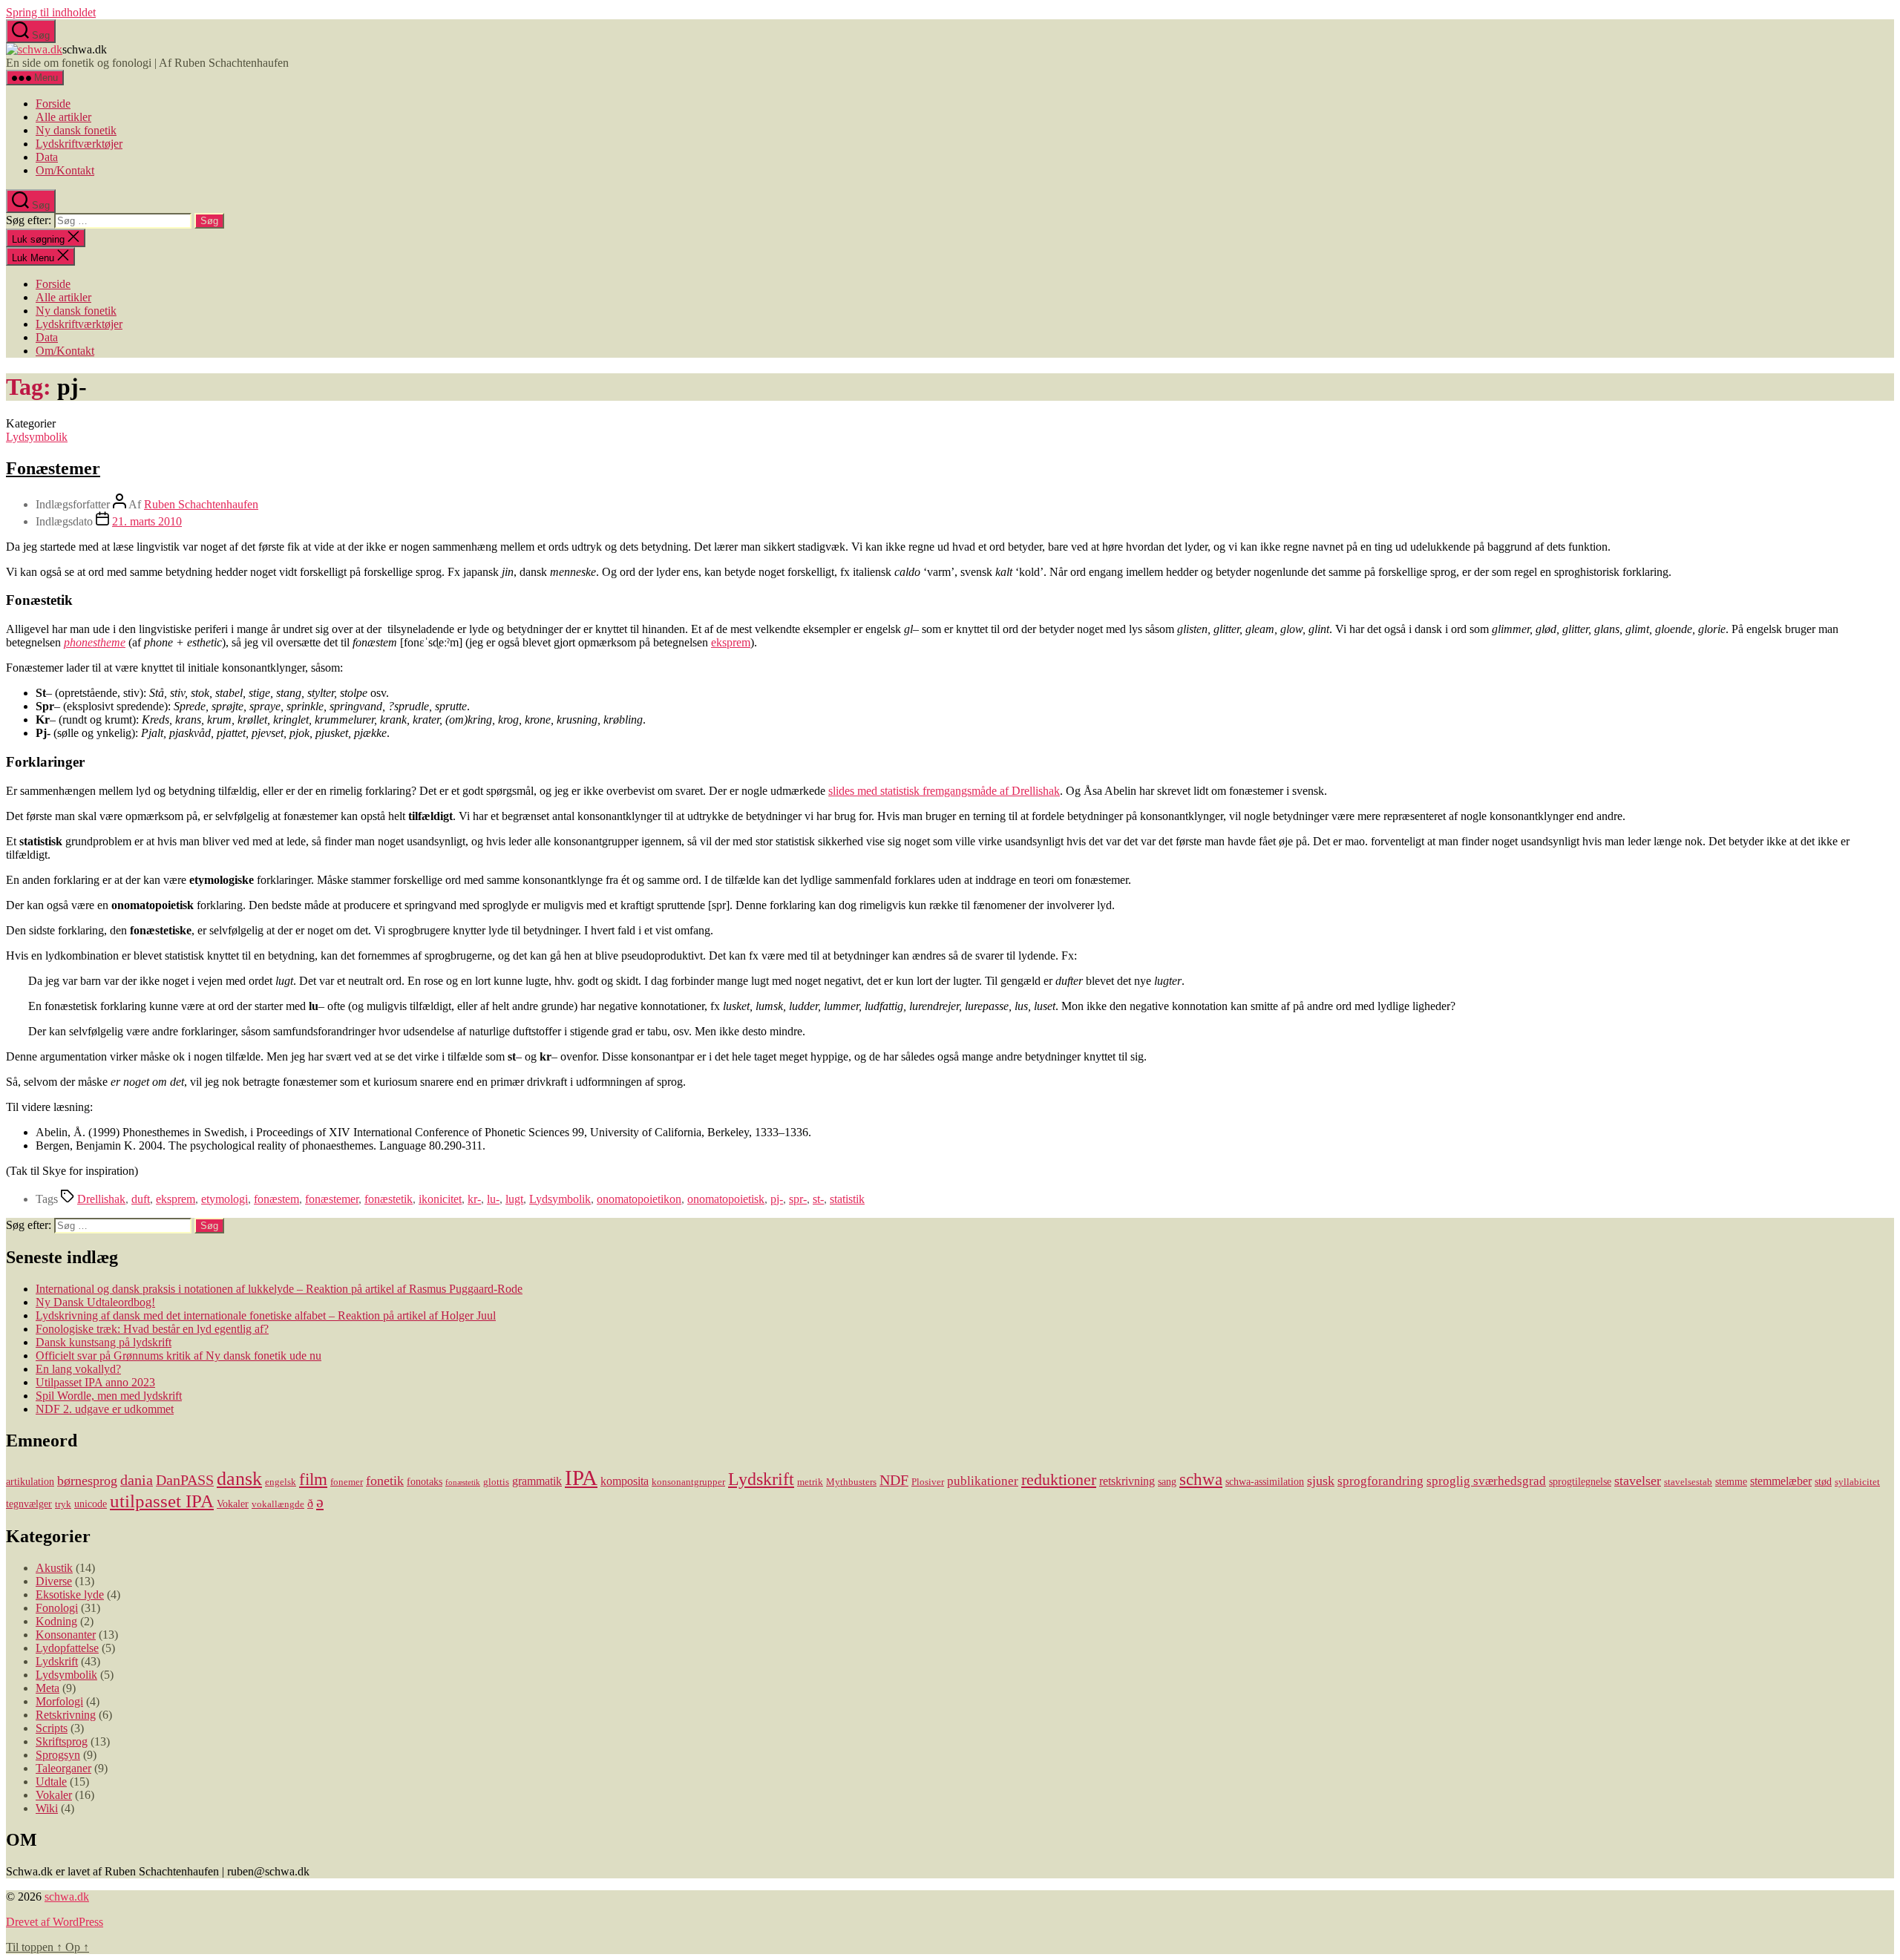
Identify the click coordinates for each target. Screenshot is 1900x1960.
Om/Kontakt (65, 170)
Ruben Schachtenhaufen (201, 504)
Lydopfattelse (67, 1648)
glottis (496, 1482)
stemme (1731, 1481)
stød (1823, 1481)
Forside (53, 104)
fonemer (347, 1482)
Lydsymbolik (37, 437)
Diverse (54, 1581)
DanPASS (185, 1480)
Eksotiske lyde (70, 1594)
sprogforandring (1380, 1481)
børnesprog (87, 1481)
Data (47, 157)
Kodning (56, 1621)
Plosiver (928, 1482)
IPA (581, 1478)
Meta (47, 1688)
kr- (474, 1199)
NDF (894, 1480)
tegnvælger (29, 1504)
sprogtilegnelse (1580, 1481)
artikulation (30, 1481)
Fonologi (57, 1608)
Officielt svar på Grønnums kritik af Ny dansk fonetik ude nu (178, 1356)
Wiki (47, 1808)
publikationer (983, 1481)
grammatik (537, 1481)
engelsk (281, 1482)
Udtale (51, 1782)
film (313, 1479)
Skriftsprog (62, 1741)
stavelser (1638, 1481)
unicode (91, 1504)
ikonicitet (440, 1199)
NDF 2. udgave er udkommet (105, 1409)
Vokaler (233, 1504)
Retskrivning (66, 1715)
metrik (810, 1482)
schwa (1201, 1479)
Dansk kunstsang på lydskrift (104, 1342)
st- (818, 1199)
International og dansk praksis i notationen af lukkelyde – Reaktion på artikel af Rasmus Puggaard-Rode (279, 1289)
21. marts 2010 (147, 521)
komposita (625, 1481)
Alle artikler (63, 117)
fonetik (385, 1481)
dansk (239, 1479)
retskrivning (1127, 1481)
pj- (777, 1199)
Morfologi (59, 1701)
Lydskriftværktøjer (79, 144)
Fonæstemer (53, 468)
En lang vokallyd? (78, 1369)
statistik (847, 1199)
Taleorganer (63, 1768)
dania (137, 1480)
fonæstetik (389, 1199)
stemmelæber (1781, 1481)
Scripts (52, 1728)
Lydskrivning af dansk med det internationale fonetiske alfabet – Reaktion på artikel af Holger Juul (266, 1315)
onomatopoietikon (639, 1199)
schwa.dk (67, 1897)
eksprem (731, 642)
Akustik (54, 1568)
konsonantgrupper (688, 1482)
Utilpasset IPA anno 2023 (95, 1382)
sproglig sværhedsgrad (1486, 1481)
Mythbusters (851, 1482)
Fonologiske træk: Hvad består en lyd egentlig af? (152, 1329)
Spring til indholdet (51, 12)
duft (141, 1199)
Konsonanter (66, 1635)
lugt (514, 1199)
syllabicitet (1857, 1482)
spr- (798, 1199)
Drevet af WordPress (55, 1922)
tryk (63, 1504)
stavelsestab (1688, 1482)
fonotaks (425, 1481)
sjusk (1321, 1481)
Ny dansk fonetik (76, 130)
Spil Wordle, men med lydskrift (109, 1396)
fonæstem (276, 1199)
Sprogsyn (58, 1755)
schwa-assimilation (1265, 1481)
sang (1167, 1481)
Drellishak (101, 1199)
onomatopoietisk (726, 1199)
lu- (493, 1199)
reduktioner (1059, 1479)
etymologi (225, 1199)
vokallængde (278, 1504)
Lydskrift (761, 1479)
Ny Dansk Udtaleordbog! (95, 1302)
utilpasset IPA (162, 1501)
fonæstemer (332, 1199)
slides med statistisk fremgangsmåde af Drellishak (944, 791)
